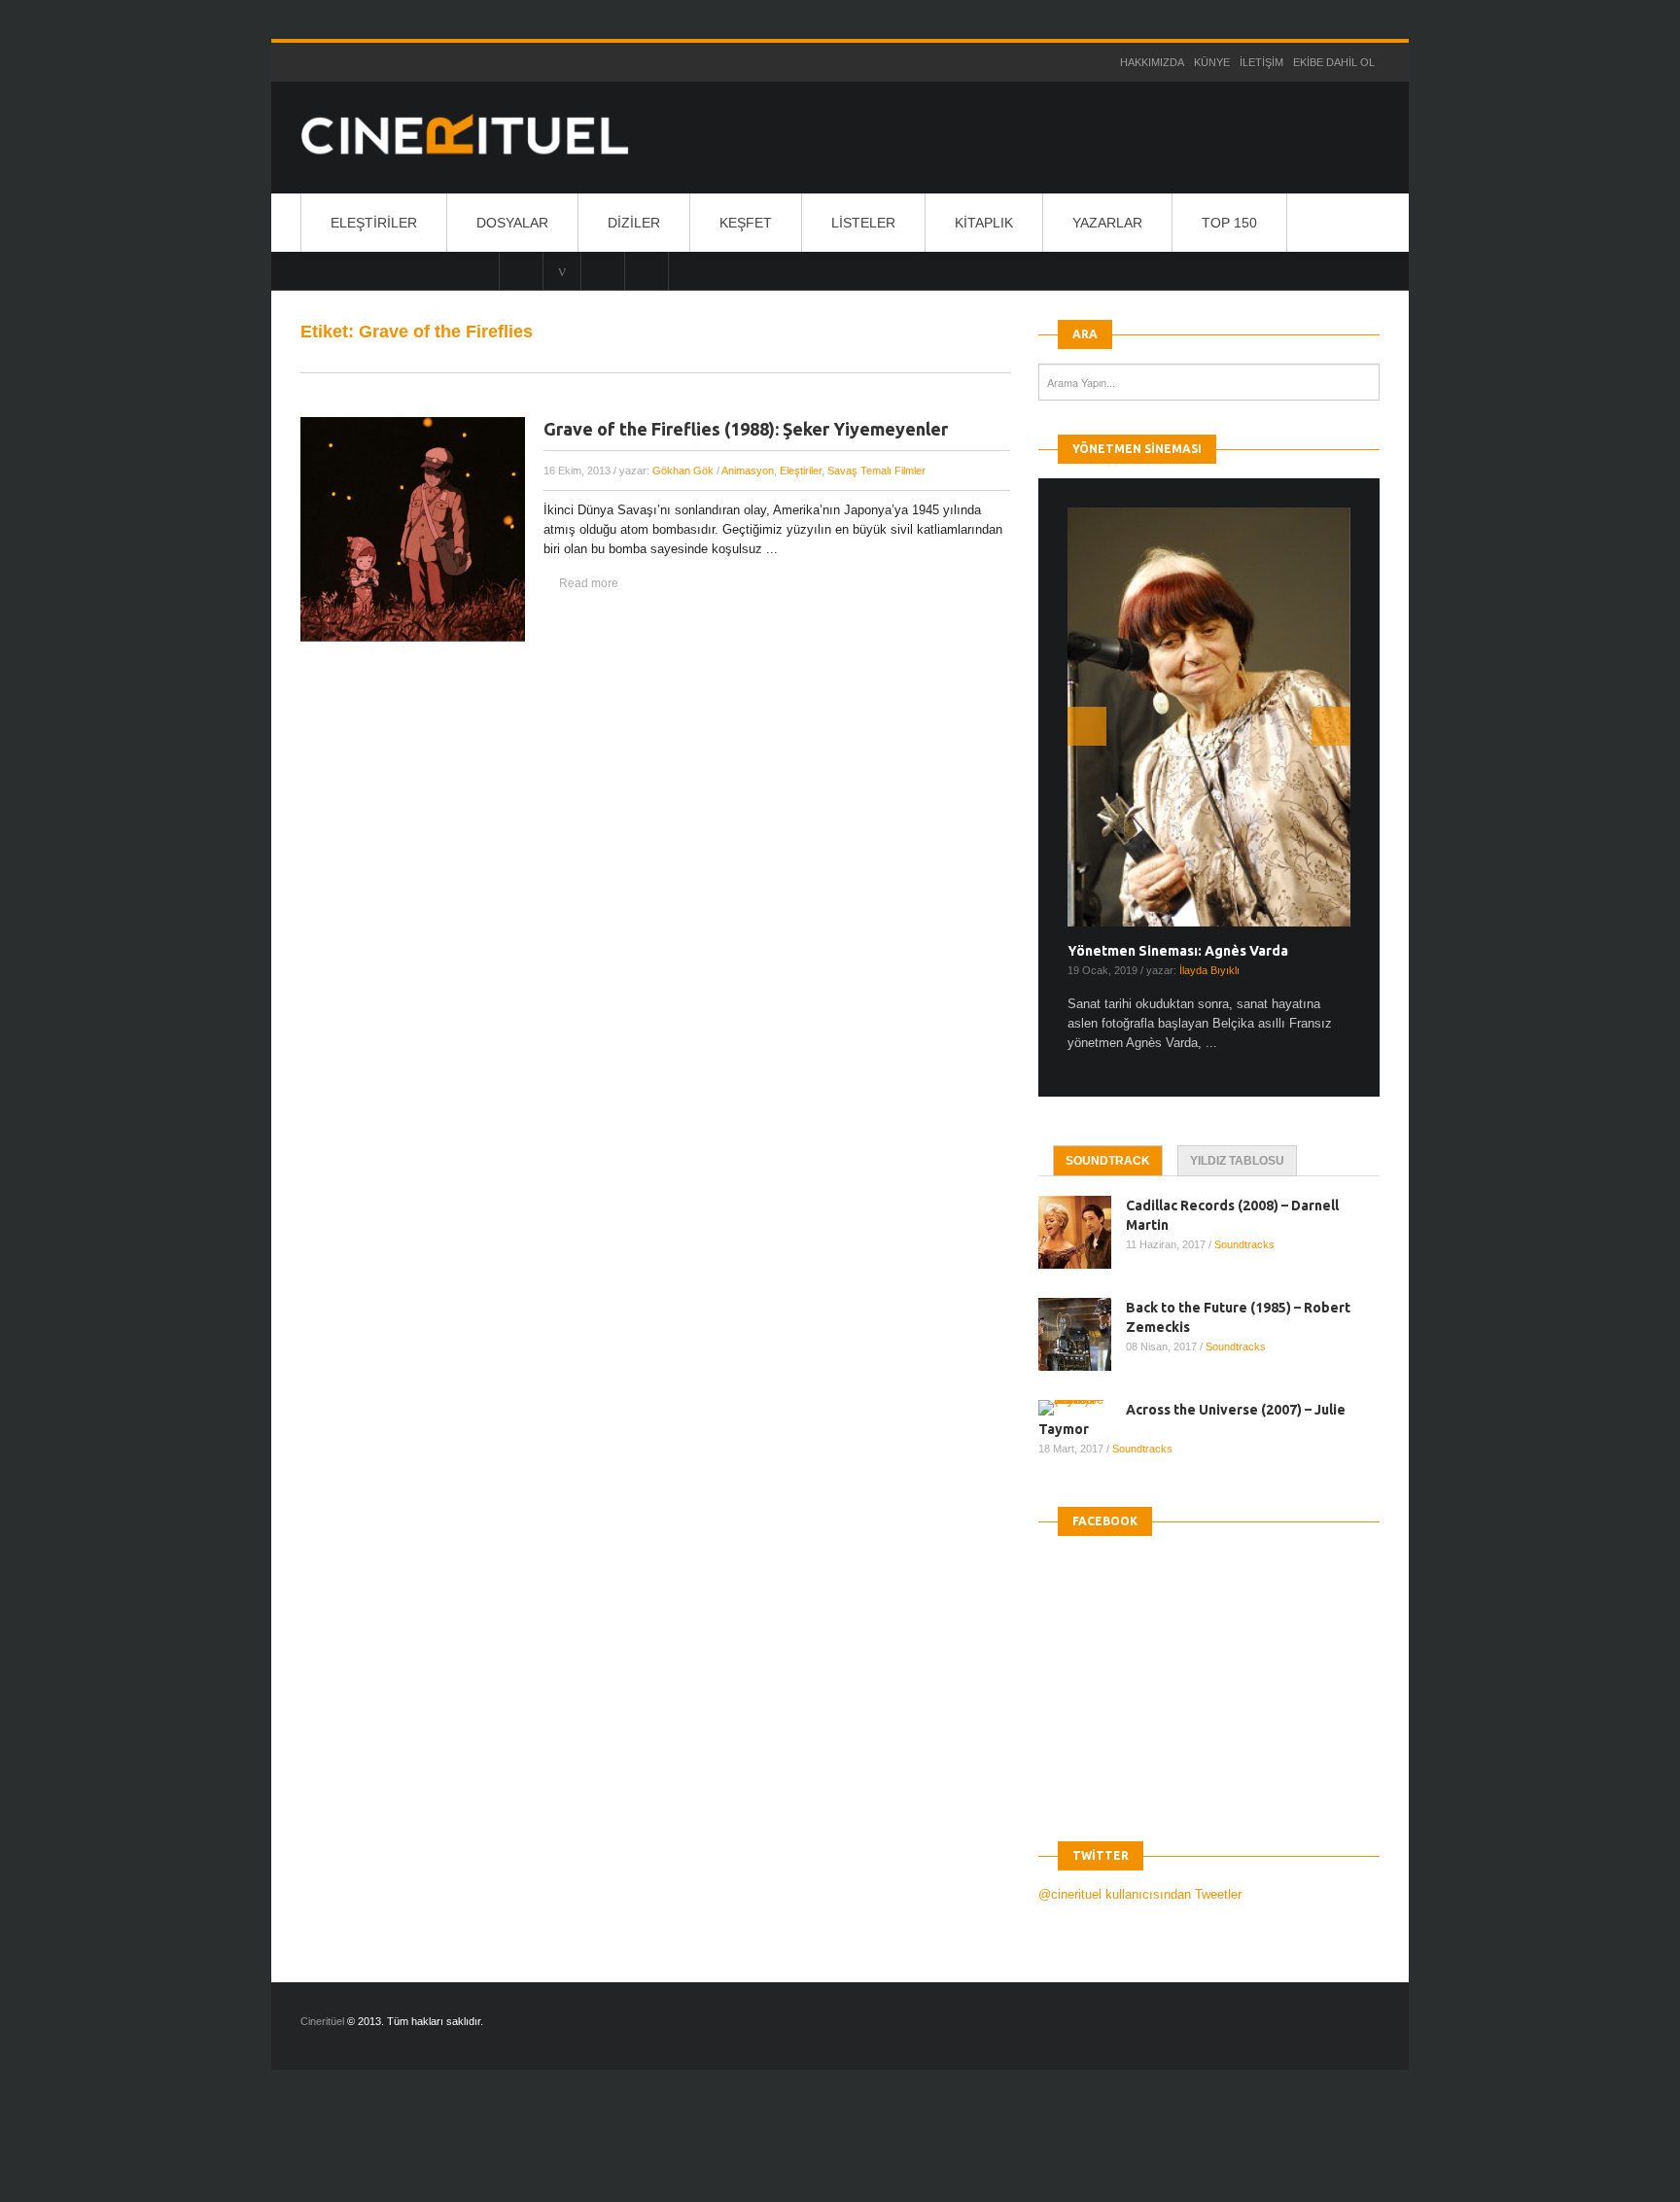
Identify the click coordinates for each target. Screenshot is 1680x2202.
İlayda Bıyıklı (1209, 970)
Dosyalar (512, 223)
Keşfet (746, 223)
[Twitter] (603, 270)
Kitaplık (984, 223)
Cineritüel (322, 2021)
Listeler (863, 223)
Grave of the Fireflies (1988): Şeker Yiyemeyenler (746, 429)
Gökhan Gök (683, 471)
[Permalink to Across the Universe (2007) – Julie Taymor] (1082, 1408)
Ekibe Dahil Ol (1334, 62)
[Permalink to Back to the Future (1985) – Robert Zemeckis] (1082, 1334)
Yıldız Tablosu (1237, 1161)
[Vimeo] (562, 270)
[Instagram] (521, 270)
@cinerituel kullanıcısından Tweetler (1140, 1894)
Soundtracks (1244, 1244)
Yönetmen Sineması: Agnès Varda (1178, 951)
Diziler (634, 223)
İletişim (1261, 62)
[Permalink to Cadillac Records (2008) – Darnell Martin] (1082, 1232)
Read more (589, 583)
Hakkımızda (1152, 62)
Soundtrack (1108, 1161)
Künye (1212, 62)
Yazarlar (1107, 223)
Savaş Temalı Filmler (876, 471)
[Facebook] (647, 270)
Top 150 (1229, 223)
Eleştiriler (374, 223)
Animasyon (748, 471)
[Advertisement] (354, 2152)
